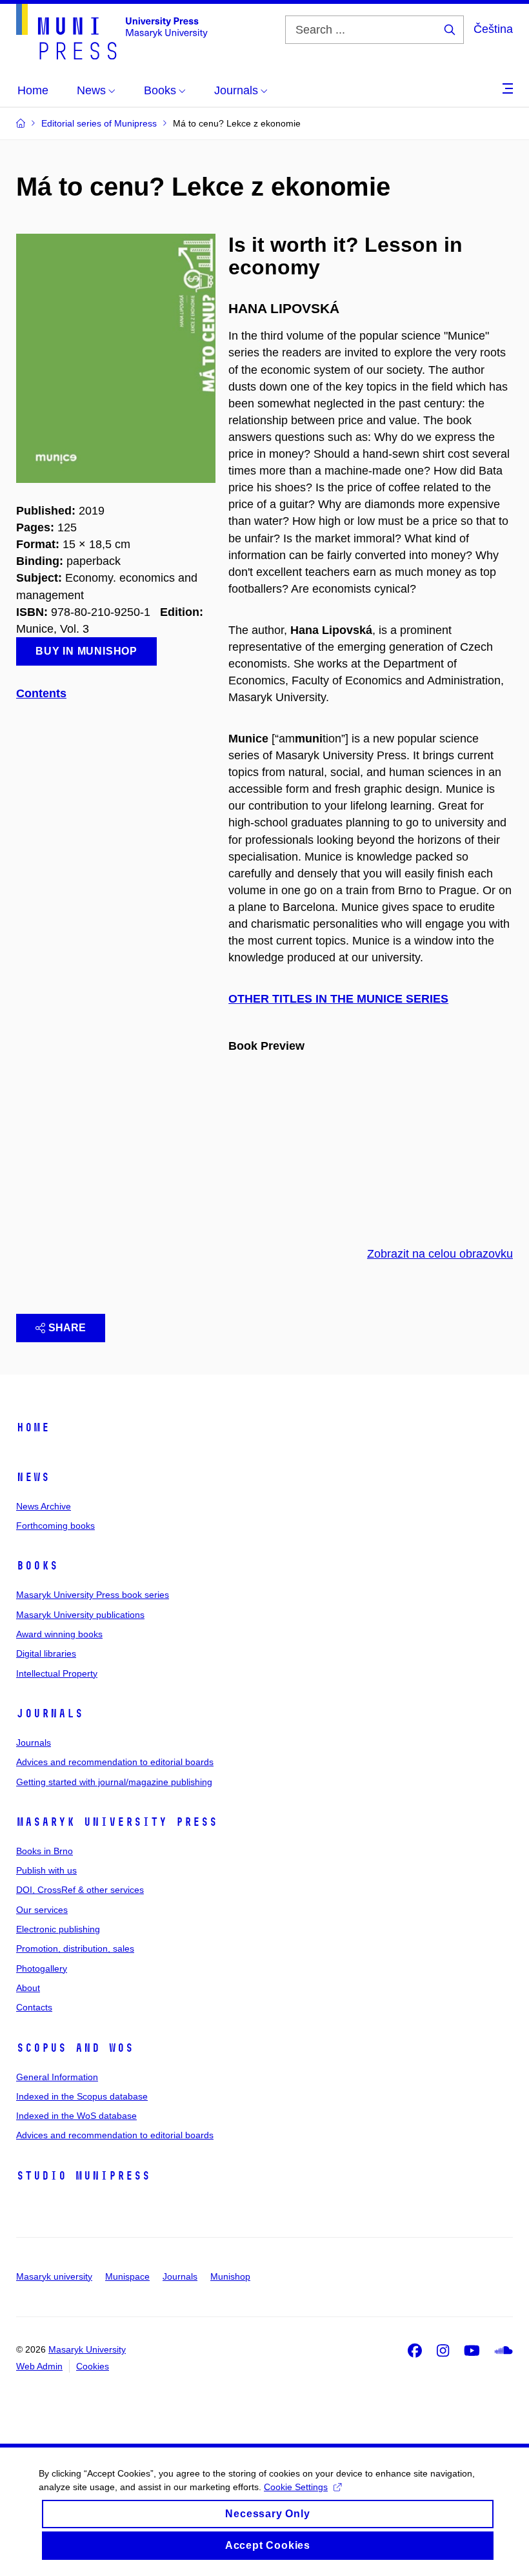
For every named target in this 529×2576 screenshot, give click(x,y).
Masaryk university (54, 2276)
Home (33, 1427)
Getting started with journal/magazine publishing (114, 1782)
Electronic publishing (58, 1929)
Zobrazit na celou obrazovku (440, 1254)
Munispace (127, 2276)
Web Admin (39, 2366)
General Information (57, 2077)
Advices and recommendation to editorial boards (115, 1762)
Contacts (34, 2007)
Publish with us (46, 1870)
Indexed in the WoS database (76, 2116)
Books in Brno (45, 1851)
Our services (42, 1910)
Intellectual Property (57, 1673)
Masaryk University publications (80, 1615)
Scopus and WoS (75, 2048)
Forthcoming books (55, 1526)
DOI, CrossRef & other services (80, 1890)
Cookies (93, 2366)
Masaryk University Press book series (93, 1595)
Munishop (230, 2276)
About (28, 1988)
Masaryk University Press (117, 1822)
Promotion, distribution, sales (75, 1948)
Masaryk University (87, 2349)
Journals (50, 1713)
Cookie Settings (296, 2487)
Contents (41, 693)
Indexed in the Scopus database (82, 2096)
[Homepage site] (112, 32)
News (33, 1477)
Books (37, 1566)
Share (67, 1328)
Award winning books (59, 1634)
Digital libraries (46, 1653)
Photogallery (42, 1968)
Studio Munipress (83, 2176)
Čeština (493, 29)
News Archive (44, 1506)
